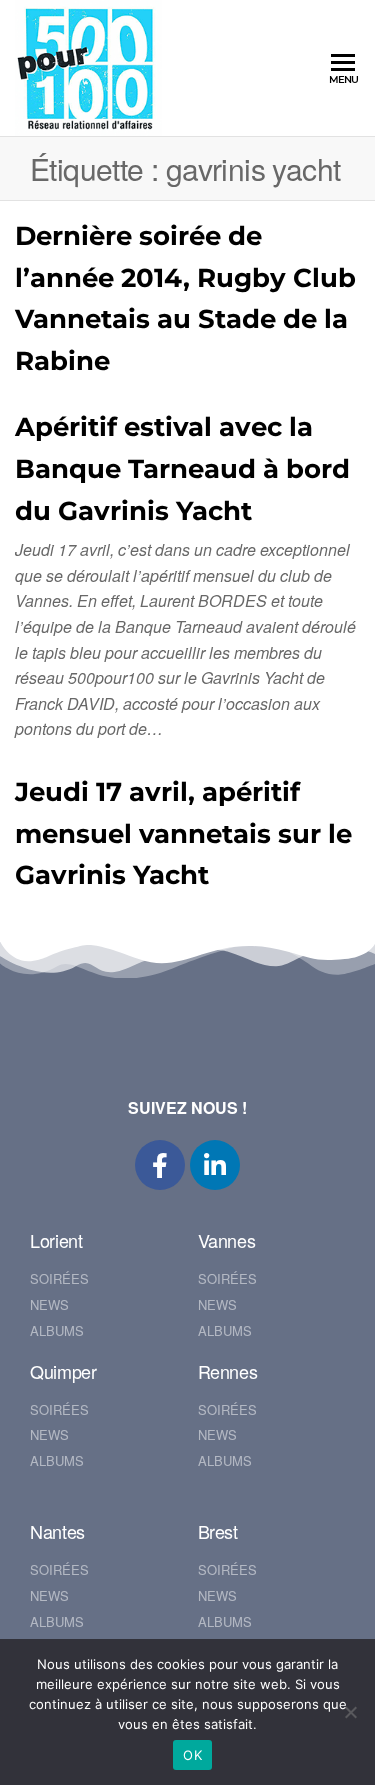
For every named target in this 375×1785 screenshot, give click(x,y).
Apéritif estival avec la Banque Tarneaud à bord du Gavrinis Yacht (182, 468)
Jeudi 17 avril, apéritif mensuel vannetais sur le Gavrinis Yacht (183, 833)
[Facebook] (160, 1165)
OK (192, 1755)
